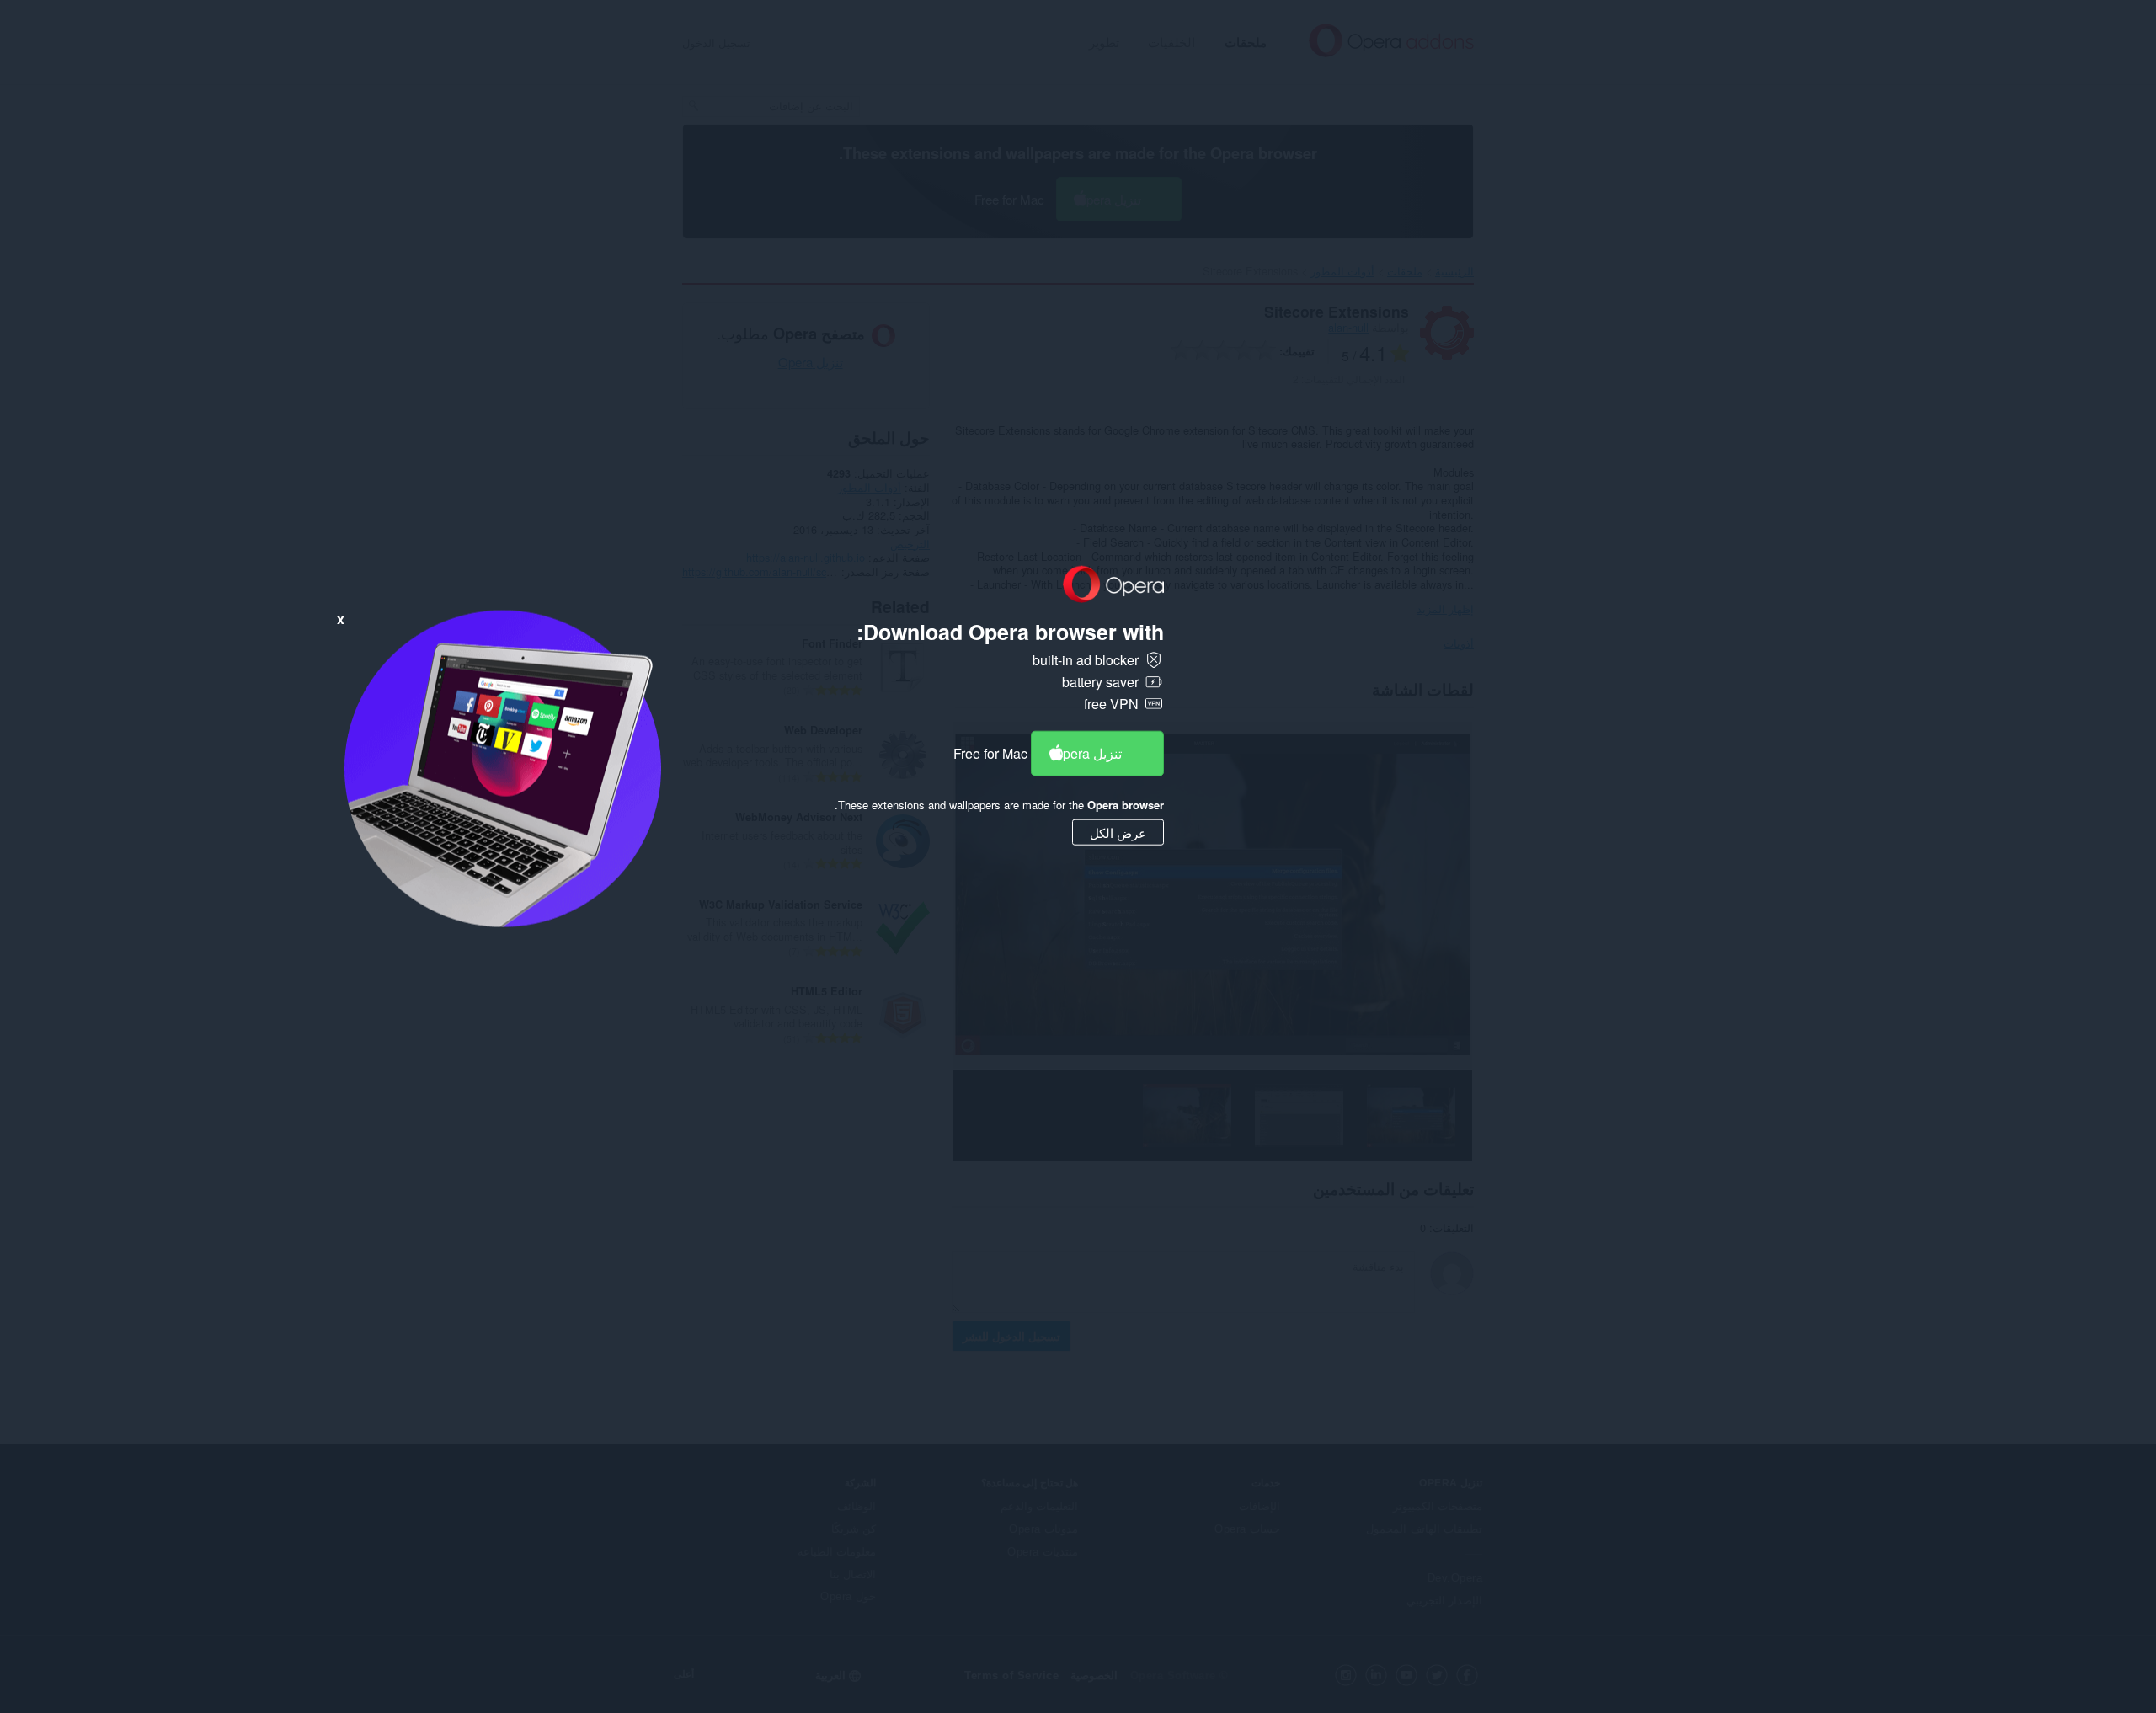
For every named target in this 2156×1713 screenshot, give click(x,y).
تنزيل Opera (1087, 752)
